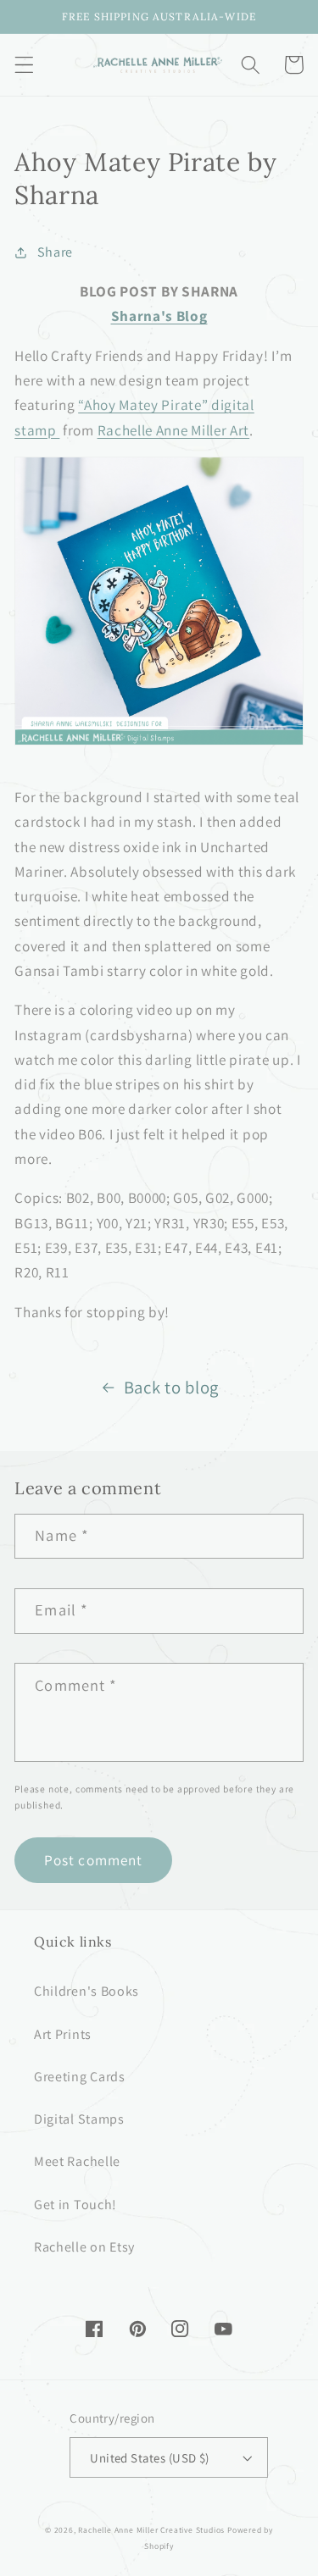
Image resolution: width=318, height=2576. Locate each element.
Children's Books (86, 1991)
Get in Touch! (75, 2205)
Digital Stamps (79, 2119)
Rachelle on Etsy (84, 2247)
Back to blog (171, 1387)
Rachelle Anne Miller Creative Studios (151, 2530)
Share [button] (55, 252)
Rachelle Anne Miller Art (174, 430)
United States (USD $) (150, 2458)
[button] (24, 65)
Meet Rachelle (77, 2161)
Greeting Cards (80, 2077)
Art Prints (63, 2034)
